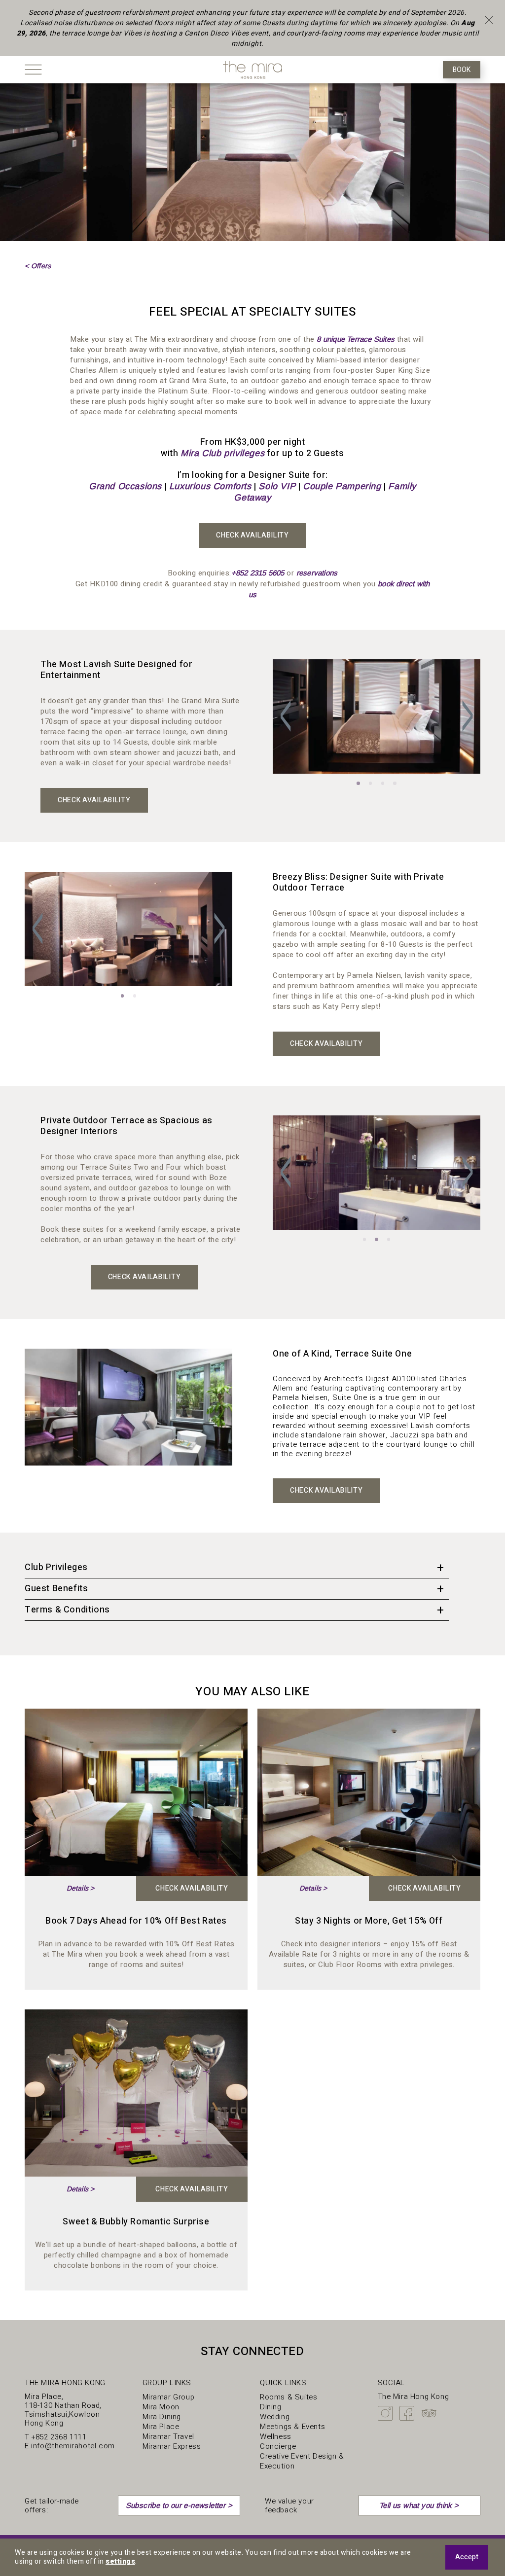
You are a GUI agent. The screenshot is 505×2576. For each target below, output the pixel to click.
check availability (192, 1888)
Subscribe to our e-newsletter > (179, 2505)
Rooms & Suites (289, 2397)
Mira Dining (162, 2417)
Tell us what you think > (419, 2505)
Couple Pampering (342, 486)
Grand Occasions (125, 486)
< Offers (38, 266)
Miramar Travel (168, 2436)
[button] (286, 716)
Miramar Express (172, 2446)
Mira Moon (161, 2407)
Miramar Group (169, 2397)
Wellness (276, 2436)
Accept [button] (467, 2557)
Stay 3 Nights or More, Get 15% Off (369, 1921)
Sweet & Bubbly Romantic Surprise (136, 2222)
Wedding (275, 2417)
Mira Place (161, 2427)
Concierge (278, 2446)
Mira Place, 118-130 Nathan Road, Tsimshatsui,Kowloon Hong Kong (63, 2410)
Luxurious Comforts (210, 486)
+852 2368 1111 (59, 2437)
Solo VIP (277, 486)
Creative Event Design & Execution (302, 2461)
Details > (81, 1888)
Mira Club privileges (222, 453)
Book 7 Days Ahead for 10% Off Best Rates (136, 1921)
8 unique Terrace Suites (356, 339)
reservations (317, 573)
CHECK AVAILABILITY (252, 535)
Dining (271, 2407)
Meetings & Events (292, 2427)
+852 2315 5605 (258, 573)
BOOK (462, 70)
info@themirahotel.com (73, 2446)
